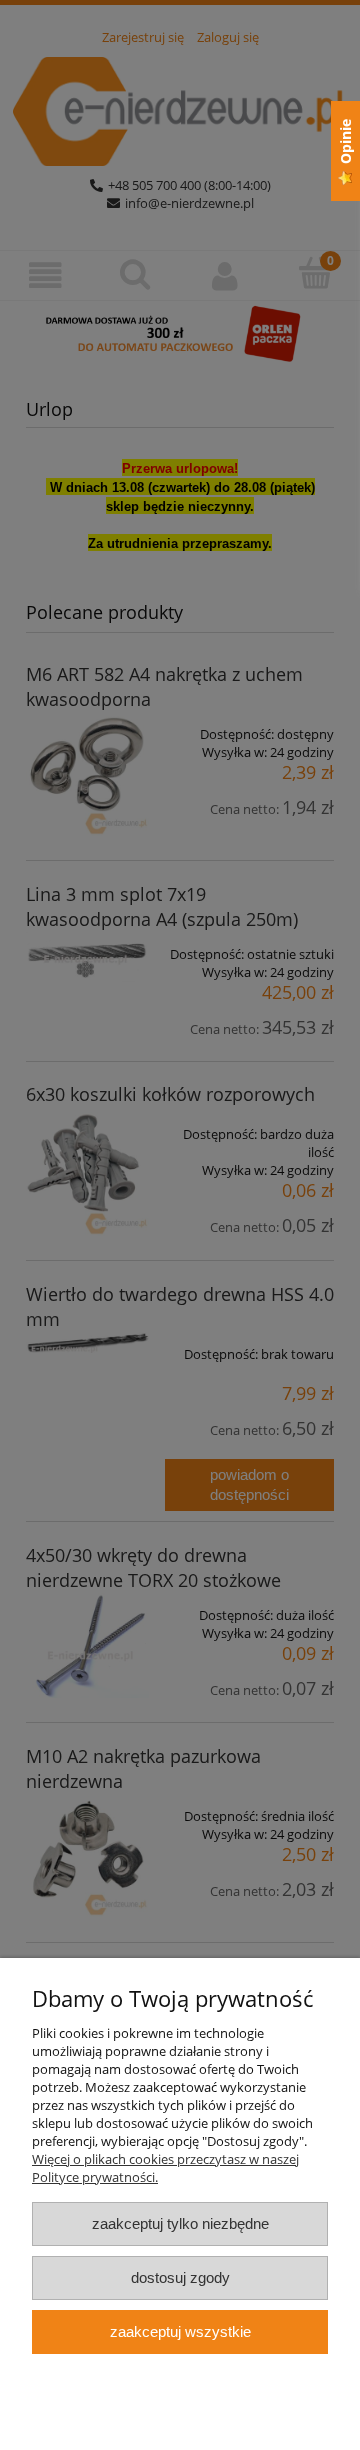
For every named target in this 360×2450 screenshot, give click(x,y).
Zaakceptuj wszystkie (180, 2331)
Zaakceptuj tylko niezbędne (180, 2223)
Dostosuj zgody (180, 2277)
